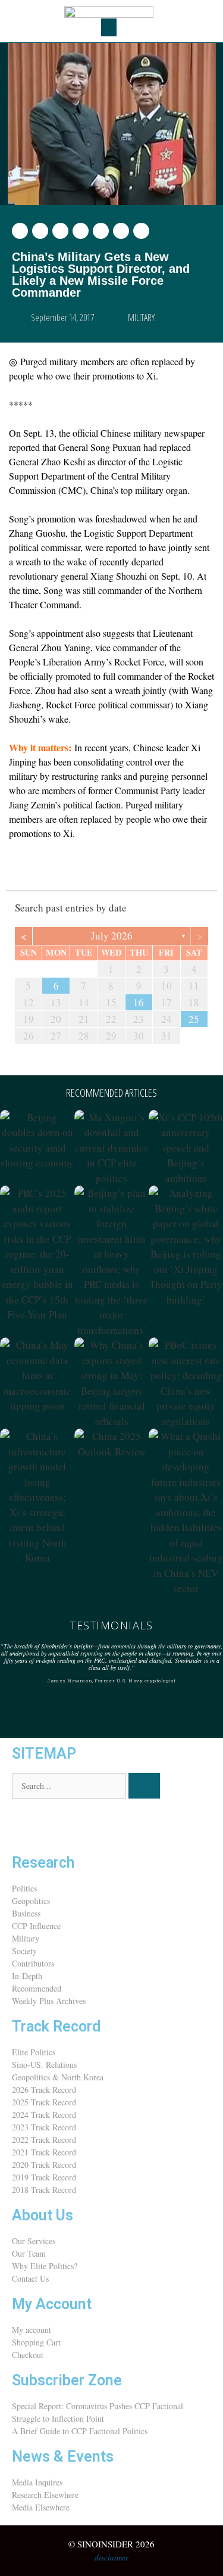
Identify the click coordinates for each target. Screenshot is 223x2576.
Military (26, 1938)
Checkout (28, 2355)
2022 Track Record (44, 2140)
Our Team (29, 2253)
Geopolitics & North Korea (58, 2077)
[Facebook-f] (59, 1825)
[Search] (144, 1786)
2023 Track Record (44, 2127)
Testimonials (111, 1625)
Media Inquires (37, 2482)
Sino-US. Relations (44, 2065)
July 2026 (112, 936)
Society (24, 1951)
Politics (24, 1888)
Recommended (37, 1988)
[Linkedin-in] (91, 1825)
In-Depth (27, 1976)
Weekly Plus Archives (49, 2001)
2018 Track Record (44, 2190)
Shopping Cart (36, 2342)
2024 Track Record (44, 2115)
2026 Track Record (44, 2090)
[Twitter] (27, 1825)
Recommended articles (111, 1093)
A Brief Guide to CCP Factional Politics (80, 2431)
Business (26, 1913)
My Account (52, 2304)
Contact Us (30, 2278)
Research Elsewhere (45, 2495)
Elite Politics (34, 2052)
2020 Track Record (44, 2165)
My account (32, 2330)
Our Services (34, 2241)
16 (139, 1002)
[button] (109, 27)
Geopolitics (31, 1901)
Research (43, 1863)
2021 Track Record (44, 2152)
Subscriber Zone (67, 2380)
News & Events (63, 2457)
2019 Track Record (44, 2177)
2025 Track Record (44, 2102)
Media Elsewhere (41, 2507)
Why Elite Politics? (45, 2266)
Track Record (56, 2026)
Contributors (33, 1963)
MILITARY (141, 318)
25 (194, 1019)
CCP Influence (36, 1926)
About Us (43, 2215)
